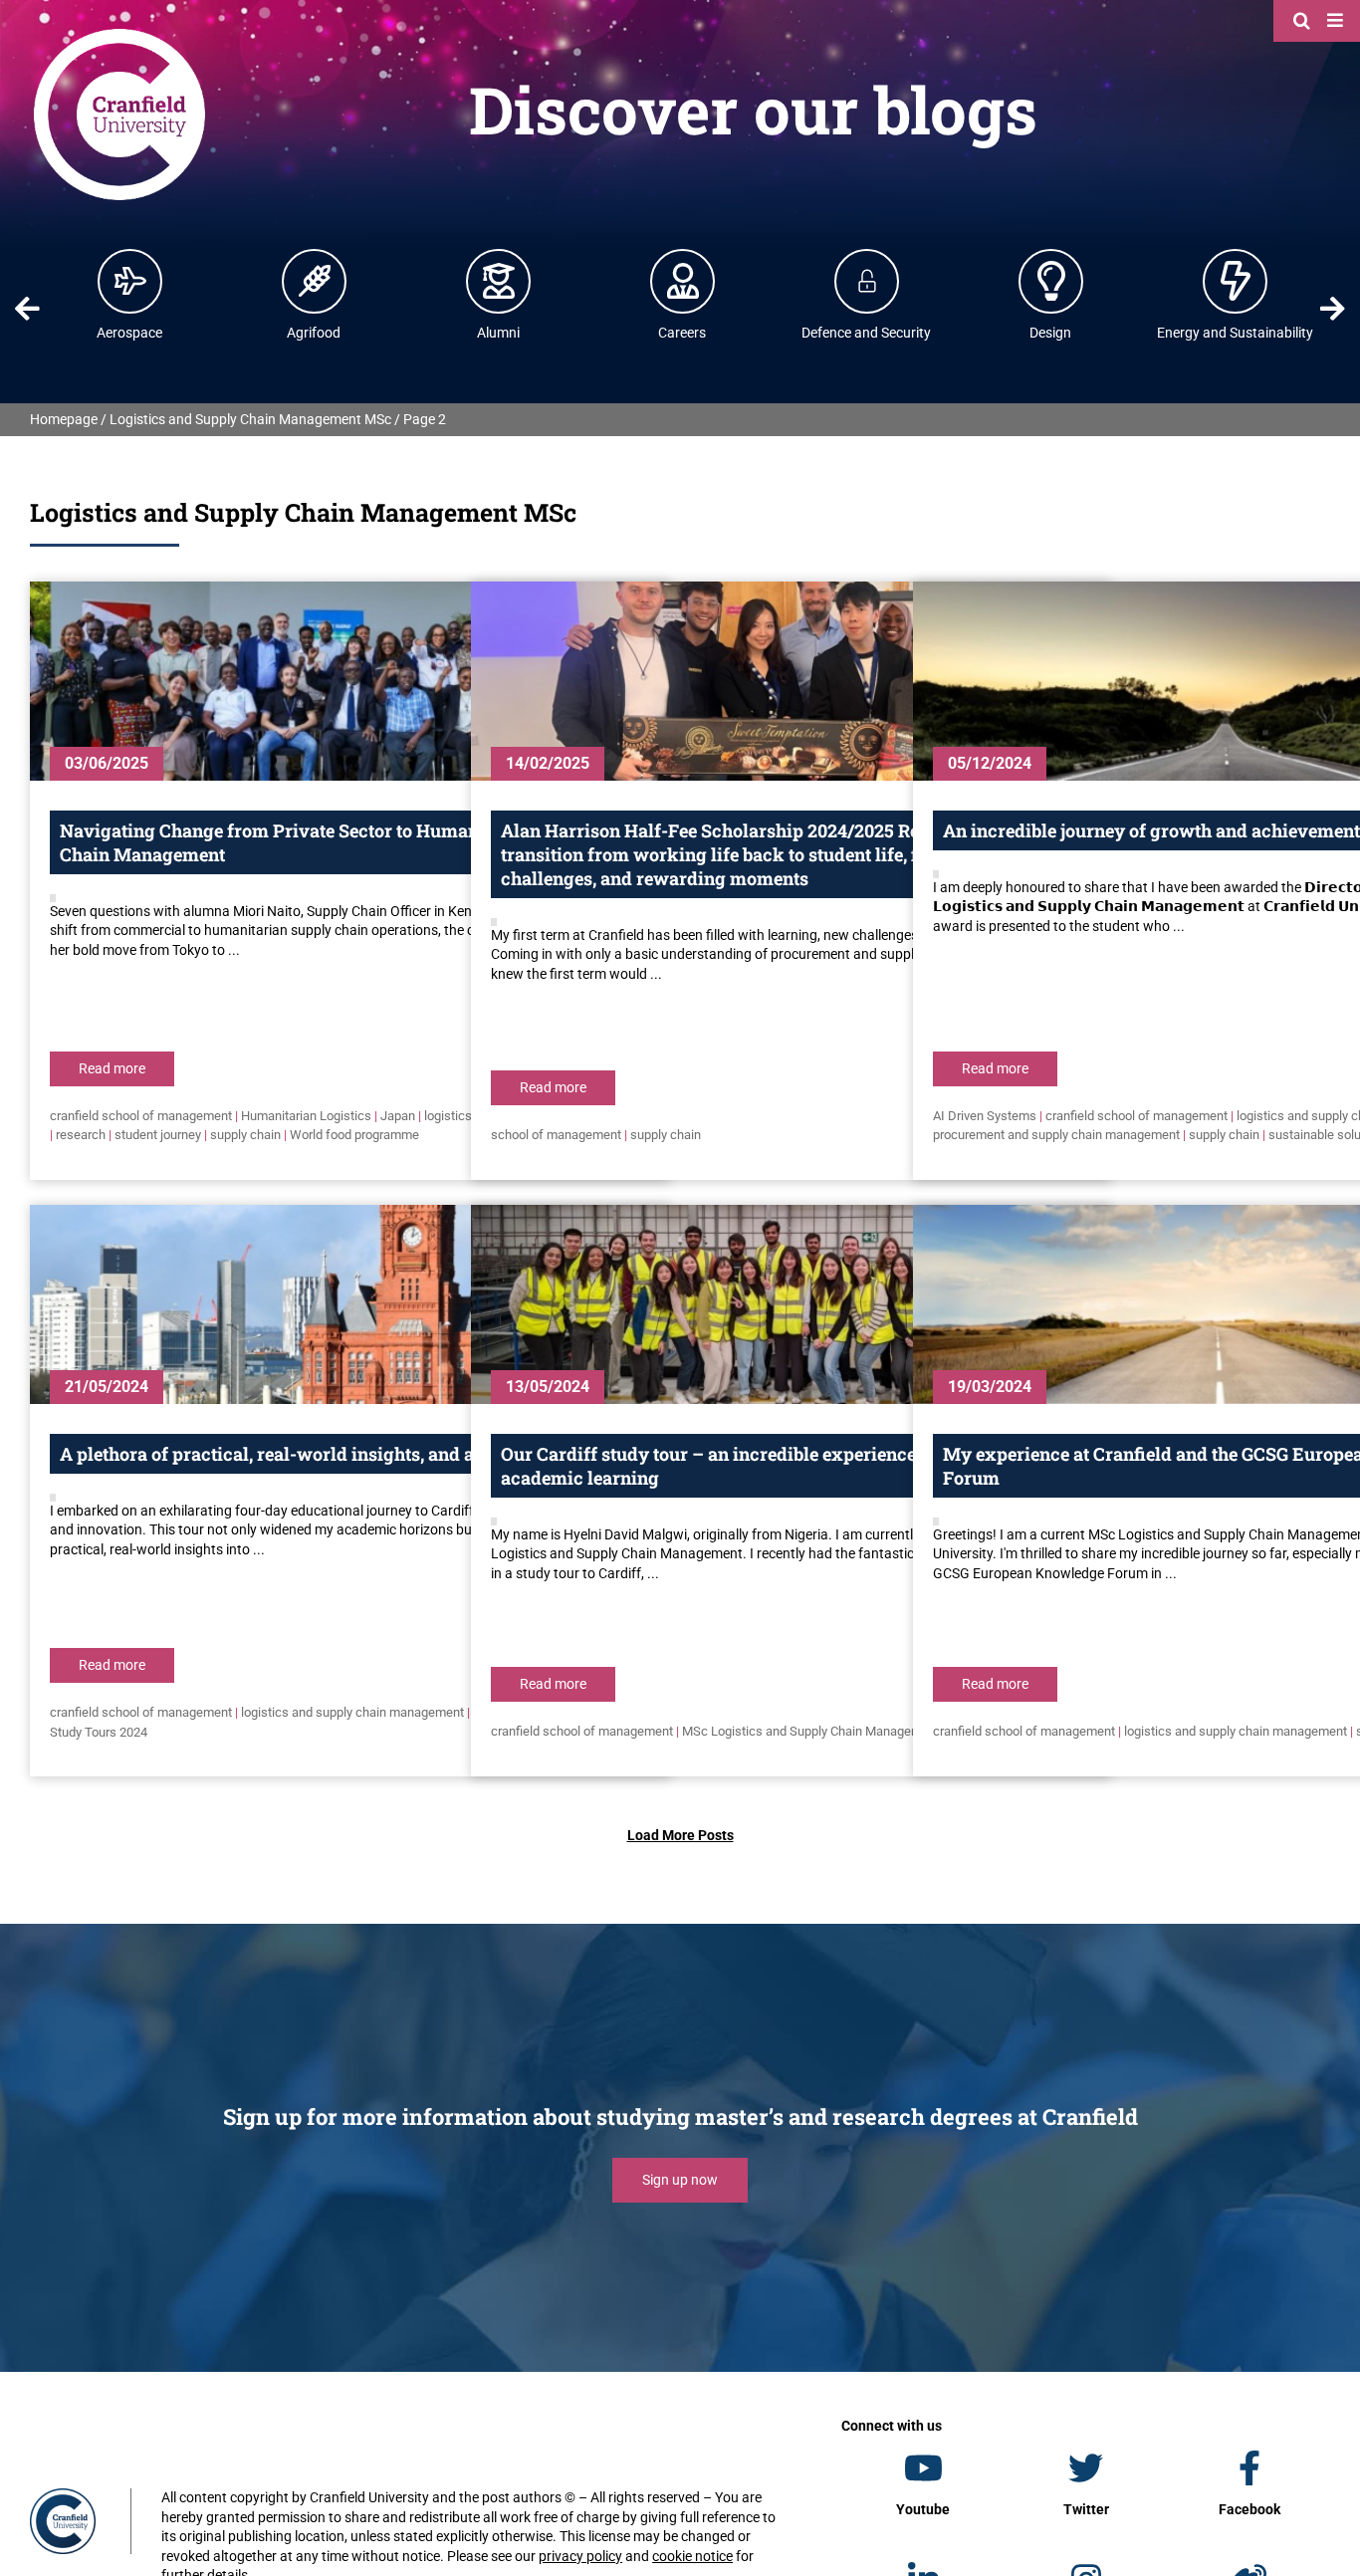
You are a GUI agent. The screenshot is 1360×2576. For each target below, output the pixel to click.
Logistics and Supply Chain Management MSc (250, 419)
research (81, 1135)
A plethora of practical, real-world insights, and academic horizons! (344, 1454)
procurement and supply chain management (1056, 1135)
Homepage (64, 419)
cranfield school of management (141, 1116)
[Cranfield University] (119, 32)
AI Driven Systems (985, 1116)
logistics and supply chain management (352, 1712)
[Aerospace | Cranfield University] (130, 281)
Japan (398, 1116)
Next (1332, 309)
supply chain (245, 1135)
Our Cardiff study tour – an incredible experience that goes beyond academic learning (781, 1466)
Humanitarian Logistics (306, 1116)
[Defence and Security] (867, 281)
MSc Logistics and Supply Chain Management (811, 1731)
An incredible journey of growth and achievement (1151, 830)
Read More (112, 1068)
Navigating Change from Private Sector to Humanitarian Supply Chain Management (330, 842)
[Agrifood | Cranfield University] (315, 281)
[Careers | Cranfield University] (683, 281)
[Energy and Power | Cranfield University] (1236, 281)
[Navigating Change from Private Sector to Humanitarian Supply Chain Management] (349, 681)
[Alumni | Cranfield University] (499, 281)
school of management (556, 1135)
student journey (158, 1135)
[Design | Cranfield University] (1051, 281)
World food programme (354, 1135)
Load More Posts (680, 1835)
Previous (28, 309)
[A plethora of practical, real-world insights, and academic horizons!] (349, 1304)
